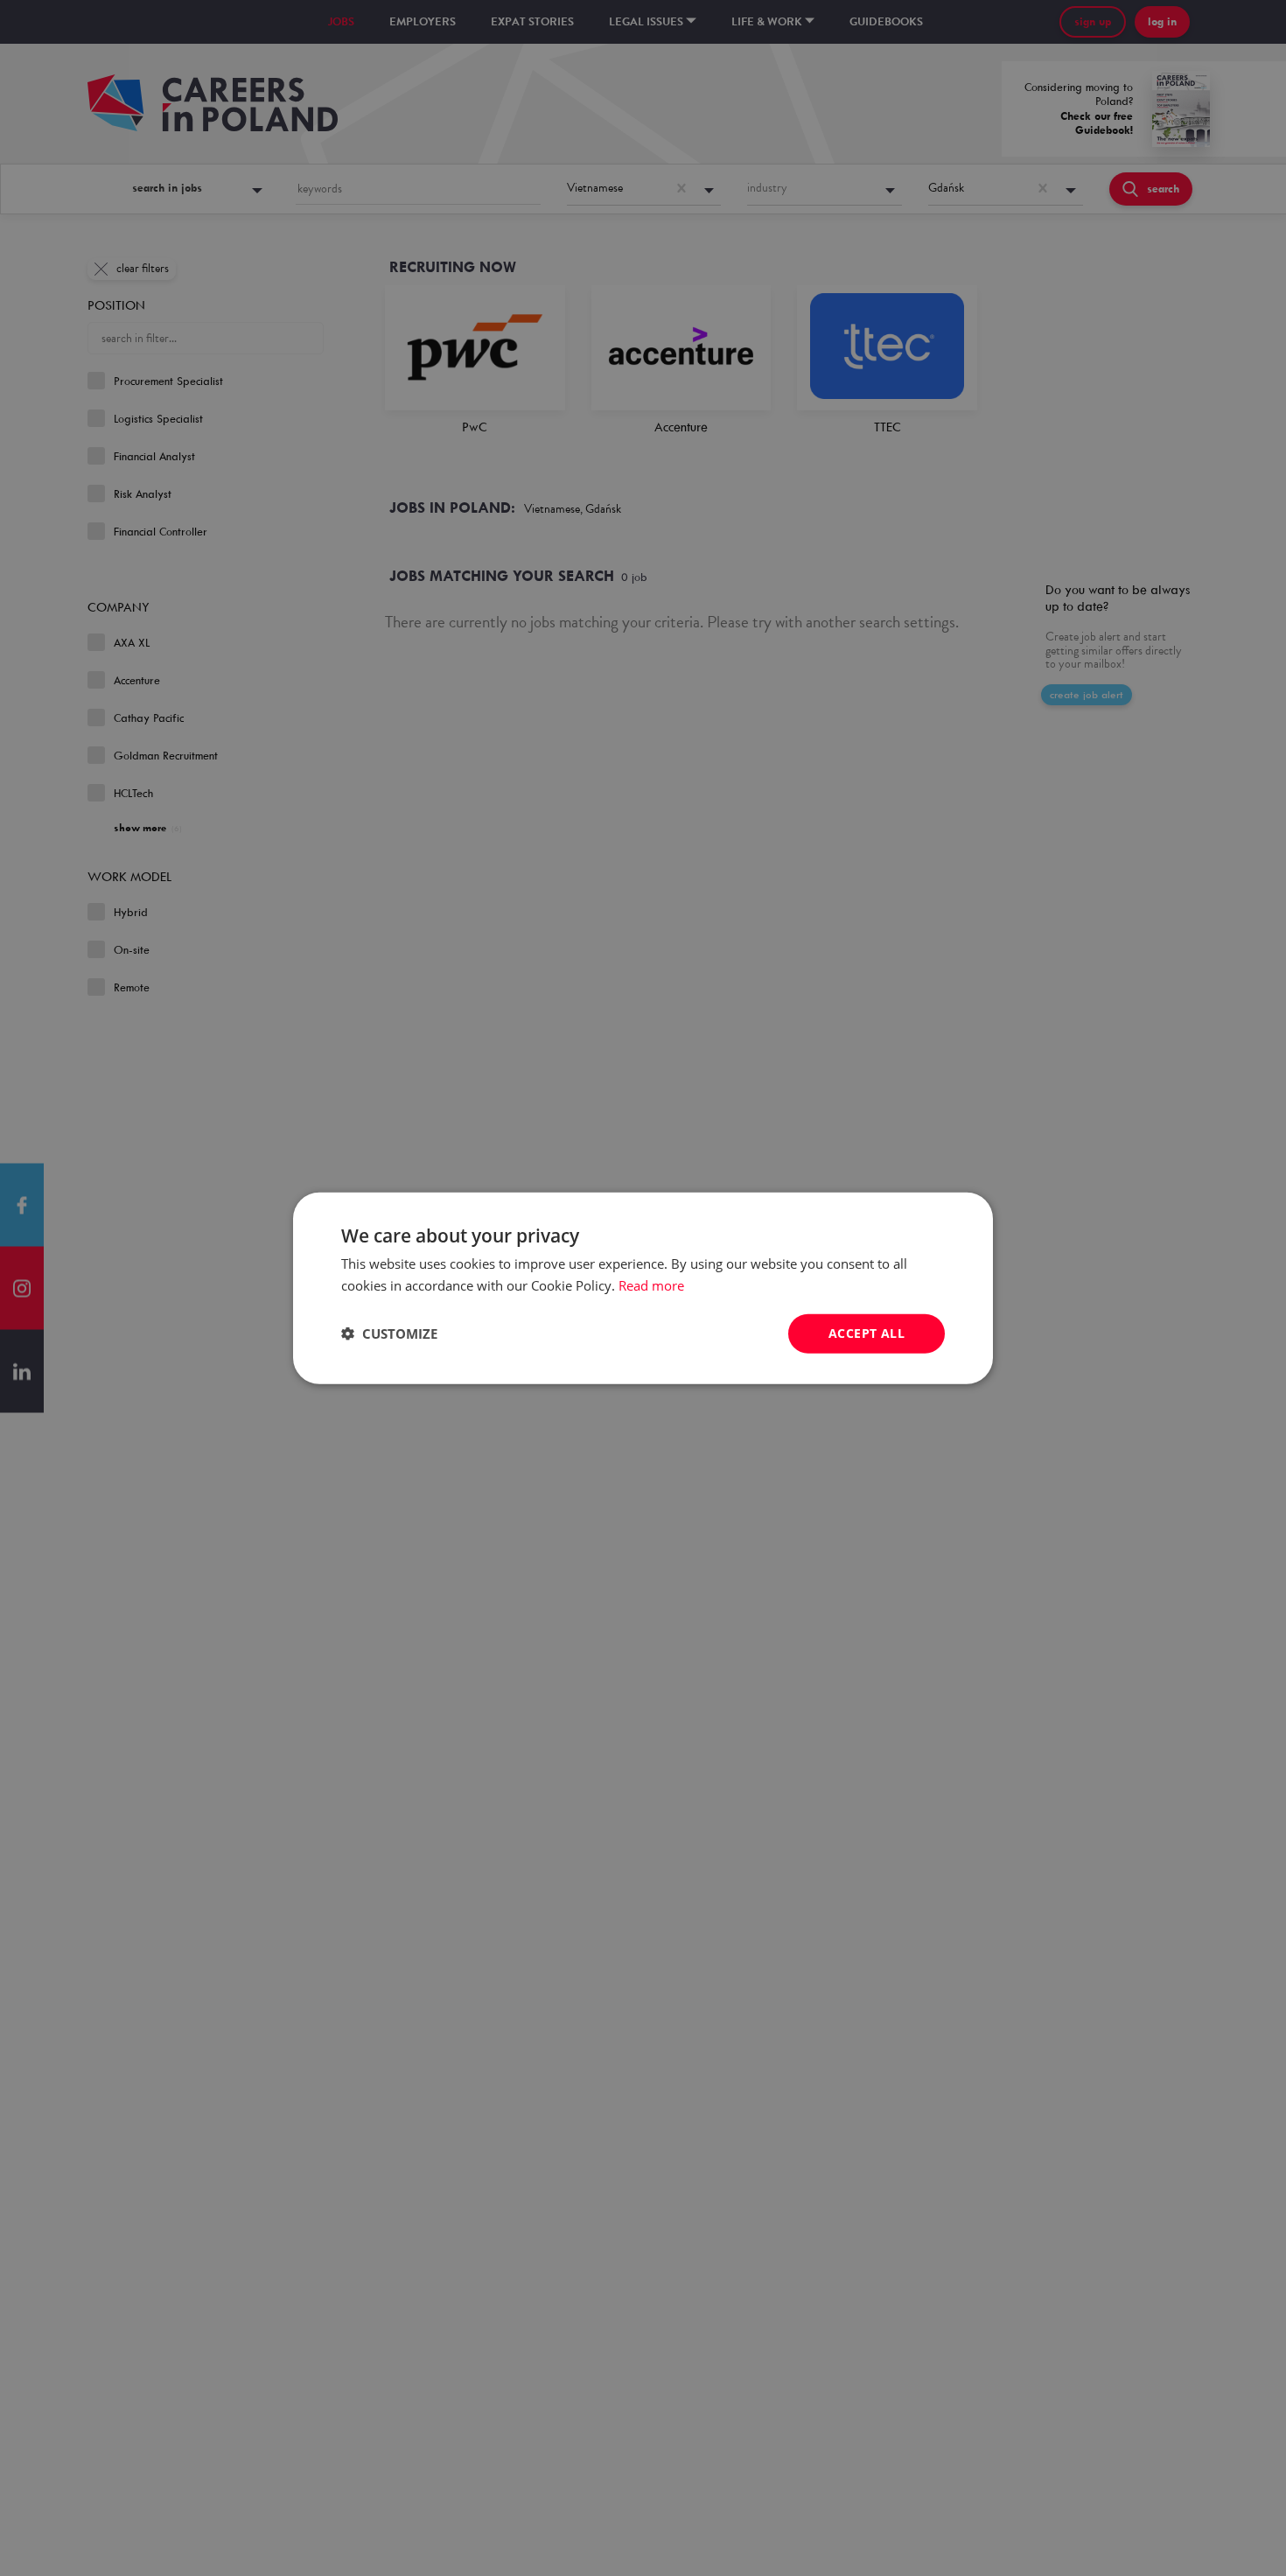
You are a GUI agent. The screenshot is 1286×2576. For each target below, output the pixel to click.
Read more (651, 1285)
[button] (389, 1333)
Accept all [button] (867, 1333)
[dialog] (643, 1288)
